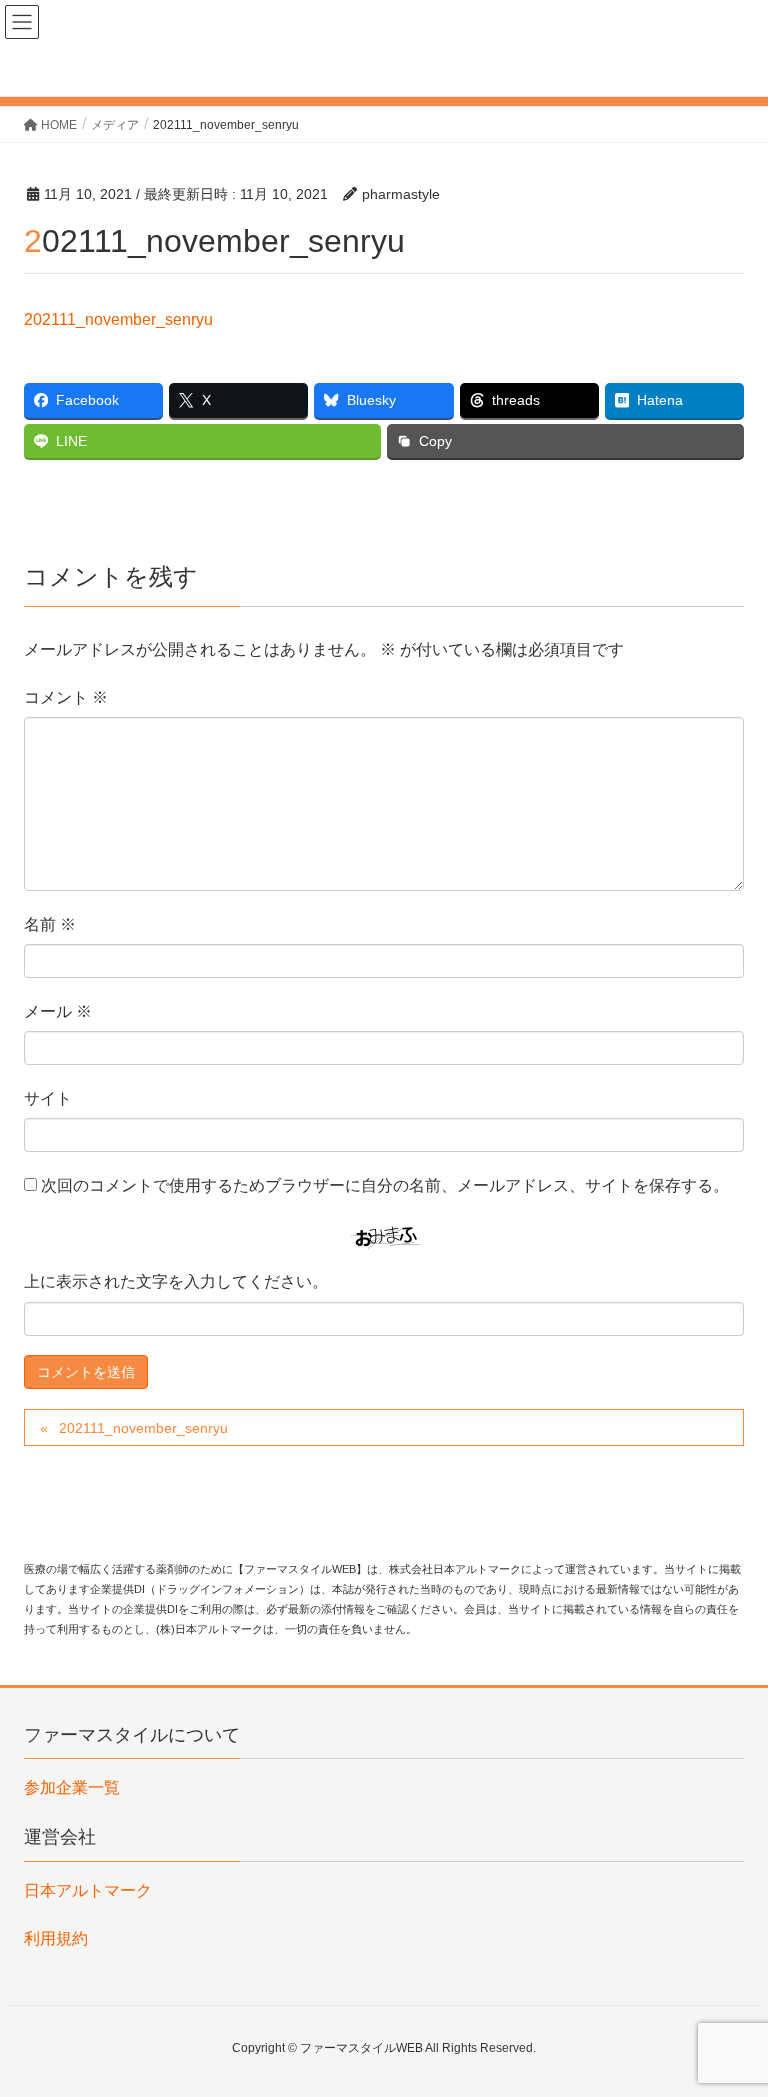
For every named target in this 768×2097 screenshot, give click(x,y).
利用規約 (56, 1938)
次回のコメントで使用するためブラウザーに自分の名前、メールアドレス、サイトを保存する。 (385, 1185)
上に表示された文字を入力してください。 (176, 1281)
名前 (50, 924)
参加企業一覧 (72, 1787)
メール (58, 1011)
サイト (48, 1098)
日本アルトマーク (88, 1890)
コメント (66, 697)
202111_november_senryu (118, 319)
